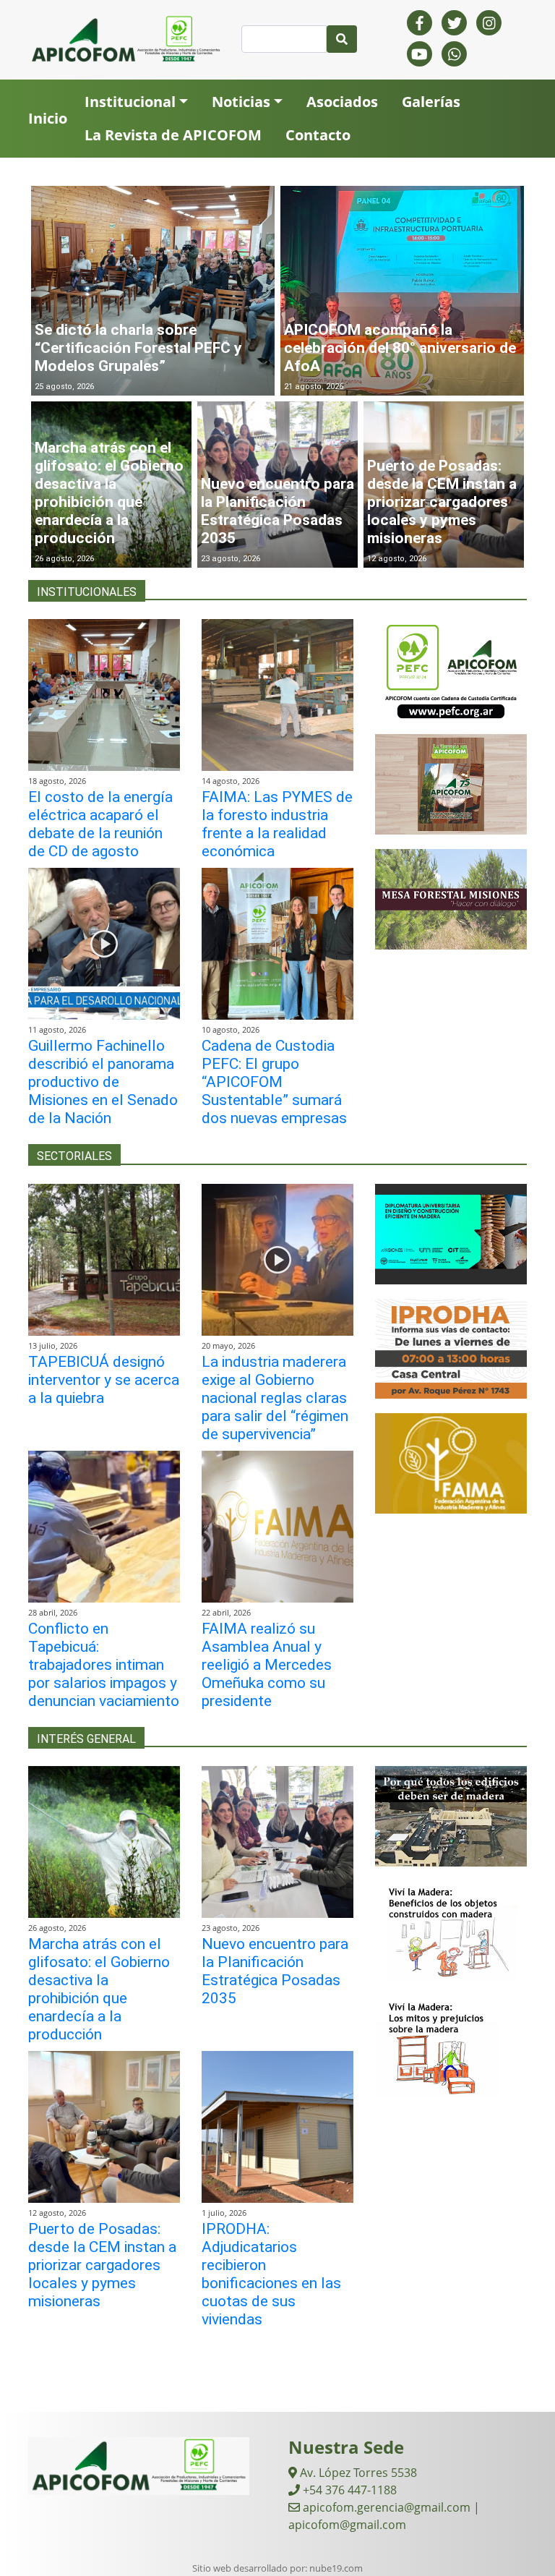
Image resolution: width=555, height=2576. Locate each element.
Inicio (48, 118)
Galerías (431, 102)
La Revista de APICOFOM (173, 135)
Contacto (318, 135)
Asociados (342, 102)
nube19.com (336, 2568)
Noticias (241, 102)
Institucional (130, 102)
